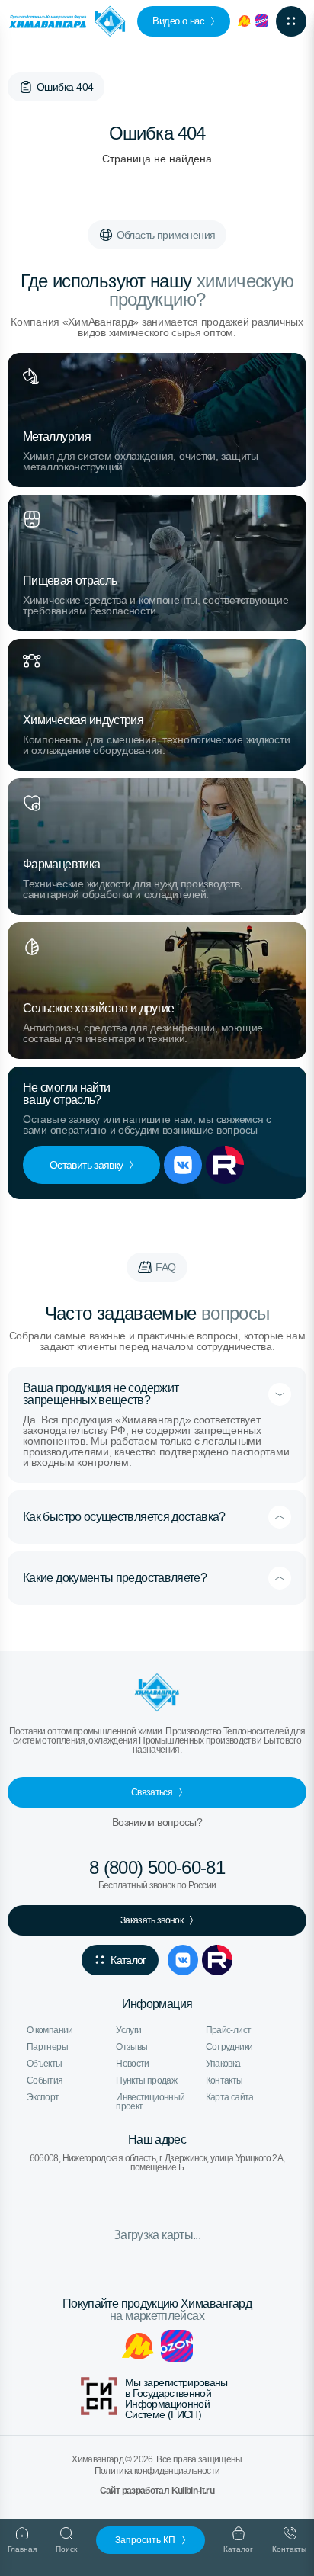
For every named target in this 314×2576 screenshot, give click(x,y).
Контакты (224, 2080)
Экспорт (43, 2098)
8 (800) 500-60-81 (157, 1868)
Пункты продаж (146, 2080)
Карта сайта (230, 2098)
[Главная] (26, 87)
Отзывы (131, 2047)
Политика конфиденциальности (157, 2471)
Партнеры (47, 2047)
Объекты (45, 2064)
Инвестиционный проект (150, 2102)
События (45, 2080)
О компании (50, 2030)
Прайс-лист (229, 2030)
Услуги (128, 2030)
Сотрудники (229, 2047)
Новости (133, 2064)
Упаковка (223, 2064)
